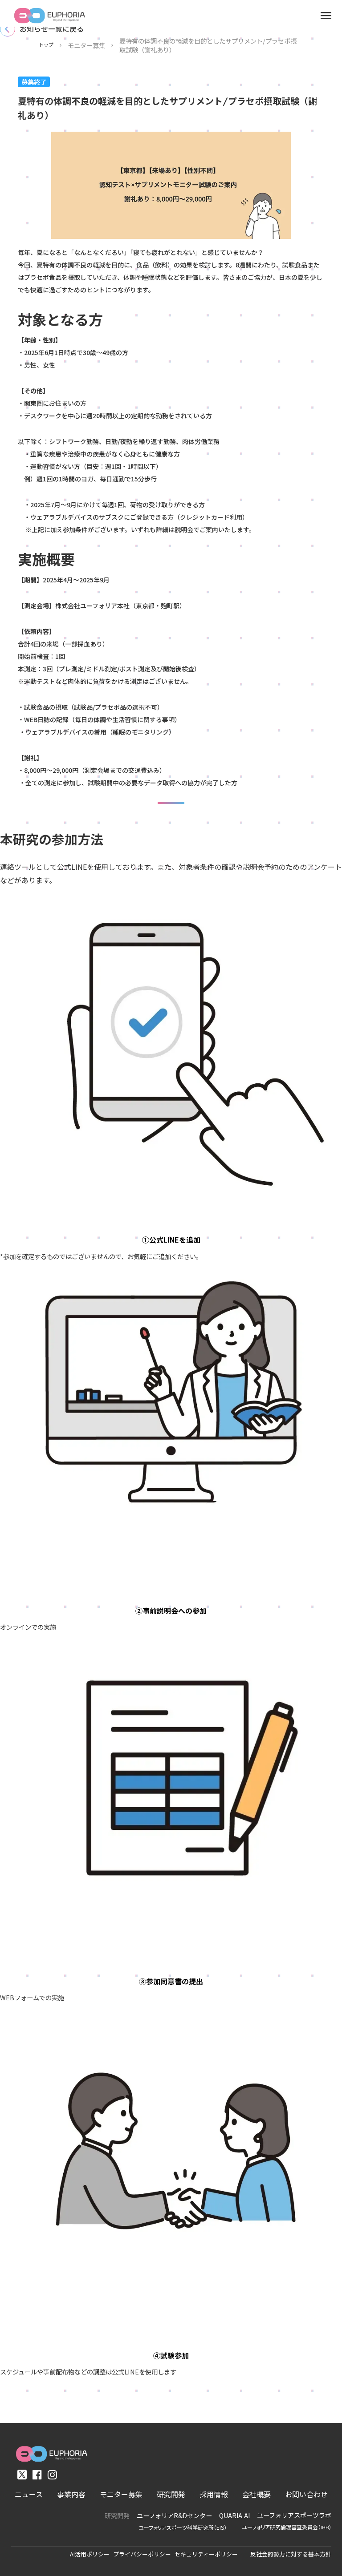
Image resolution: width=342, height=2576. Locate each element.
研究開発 (117, 2516)
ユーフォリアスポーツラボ (294, 2515)
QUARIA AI (234, 2516)
